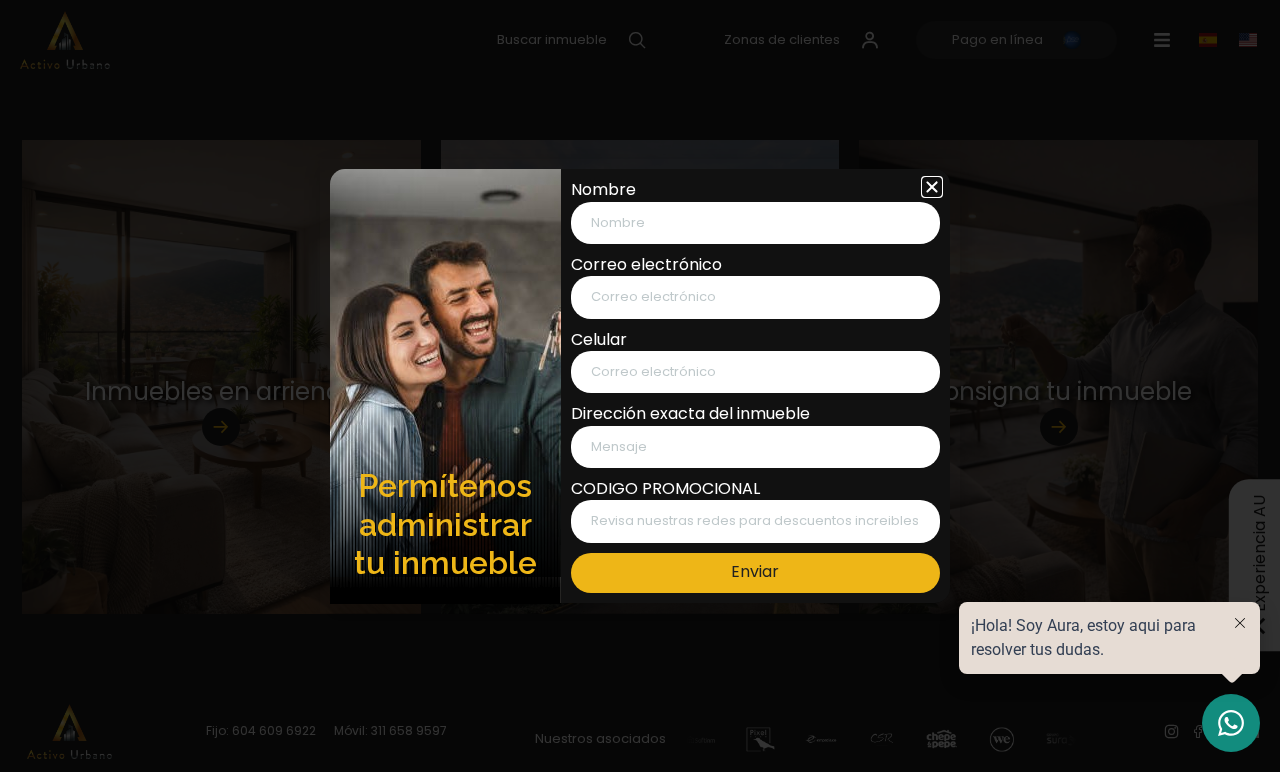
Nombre (603, 190)
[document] (640, 386)
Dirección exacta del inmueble (690, 414)
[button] (932, 187)
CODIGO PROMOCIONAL (665, 489)
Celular (599, 340)
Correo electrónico (646, 265)
